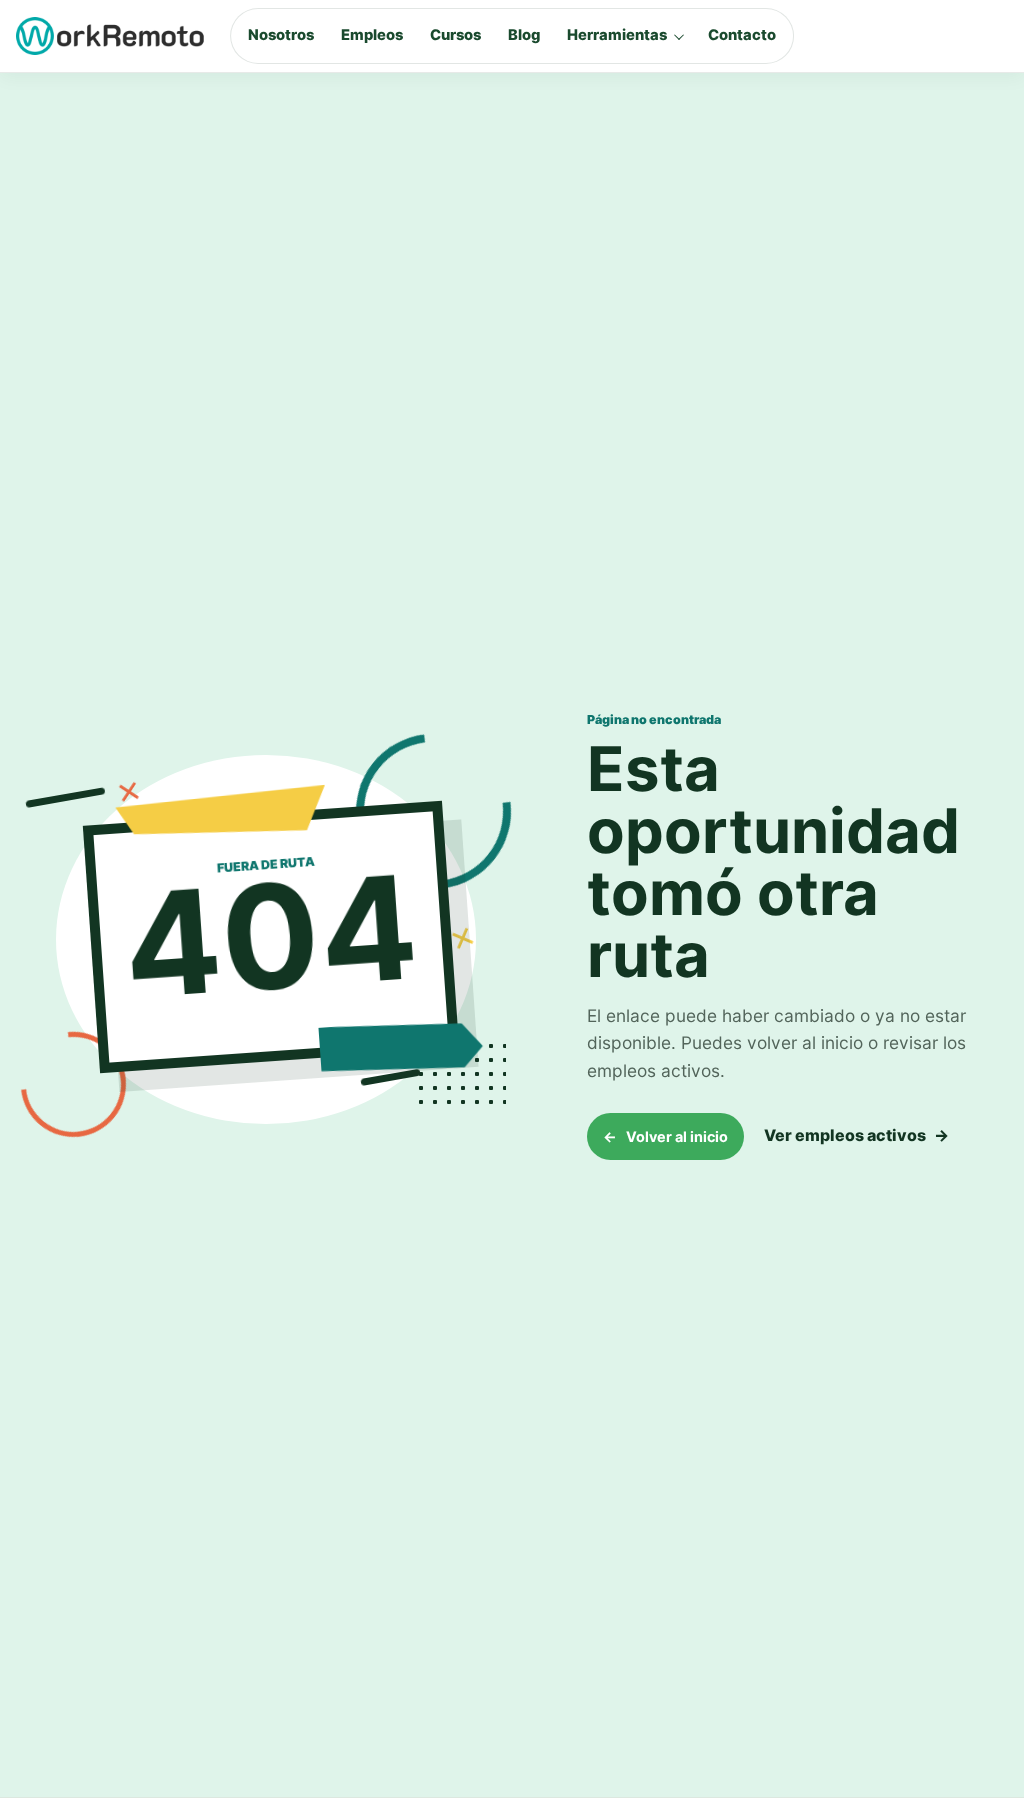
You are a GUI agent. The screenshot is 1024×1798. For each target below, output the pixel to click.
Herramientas (617, 35)
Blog (524, 35)
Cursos (455, 35)
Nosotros (281, 35)
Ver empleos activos (856, 1135)
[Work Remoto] (111, 36)
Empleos (372, 35)
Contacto (742, 35)
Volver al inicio (665, 1136)
